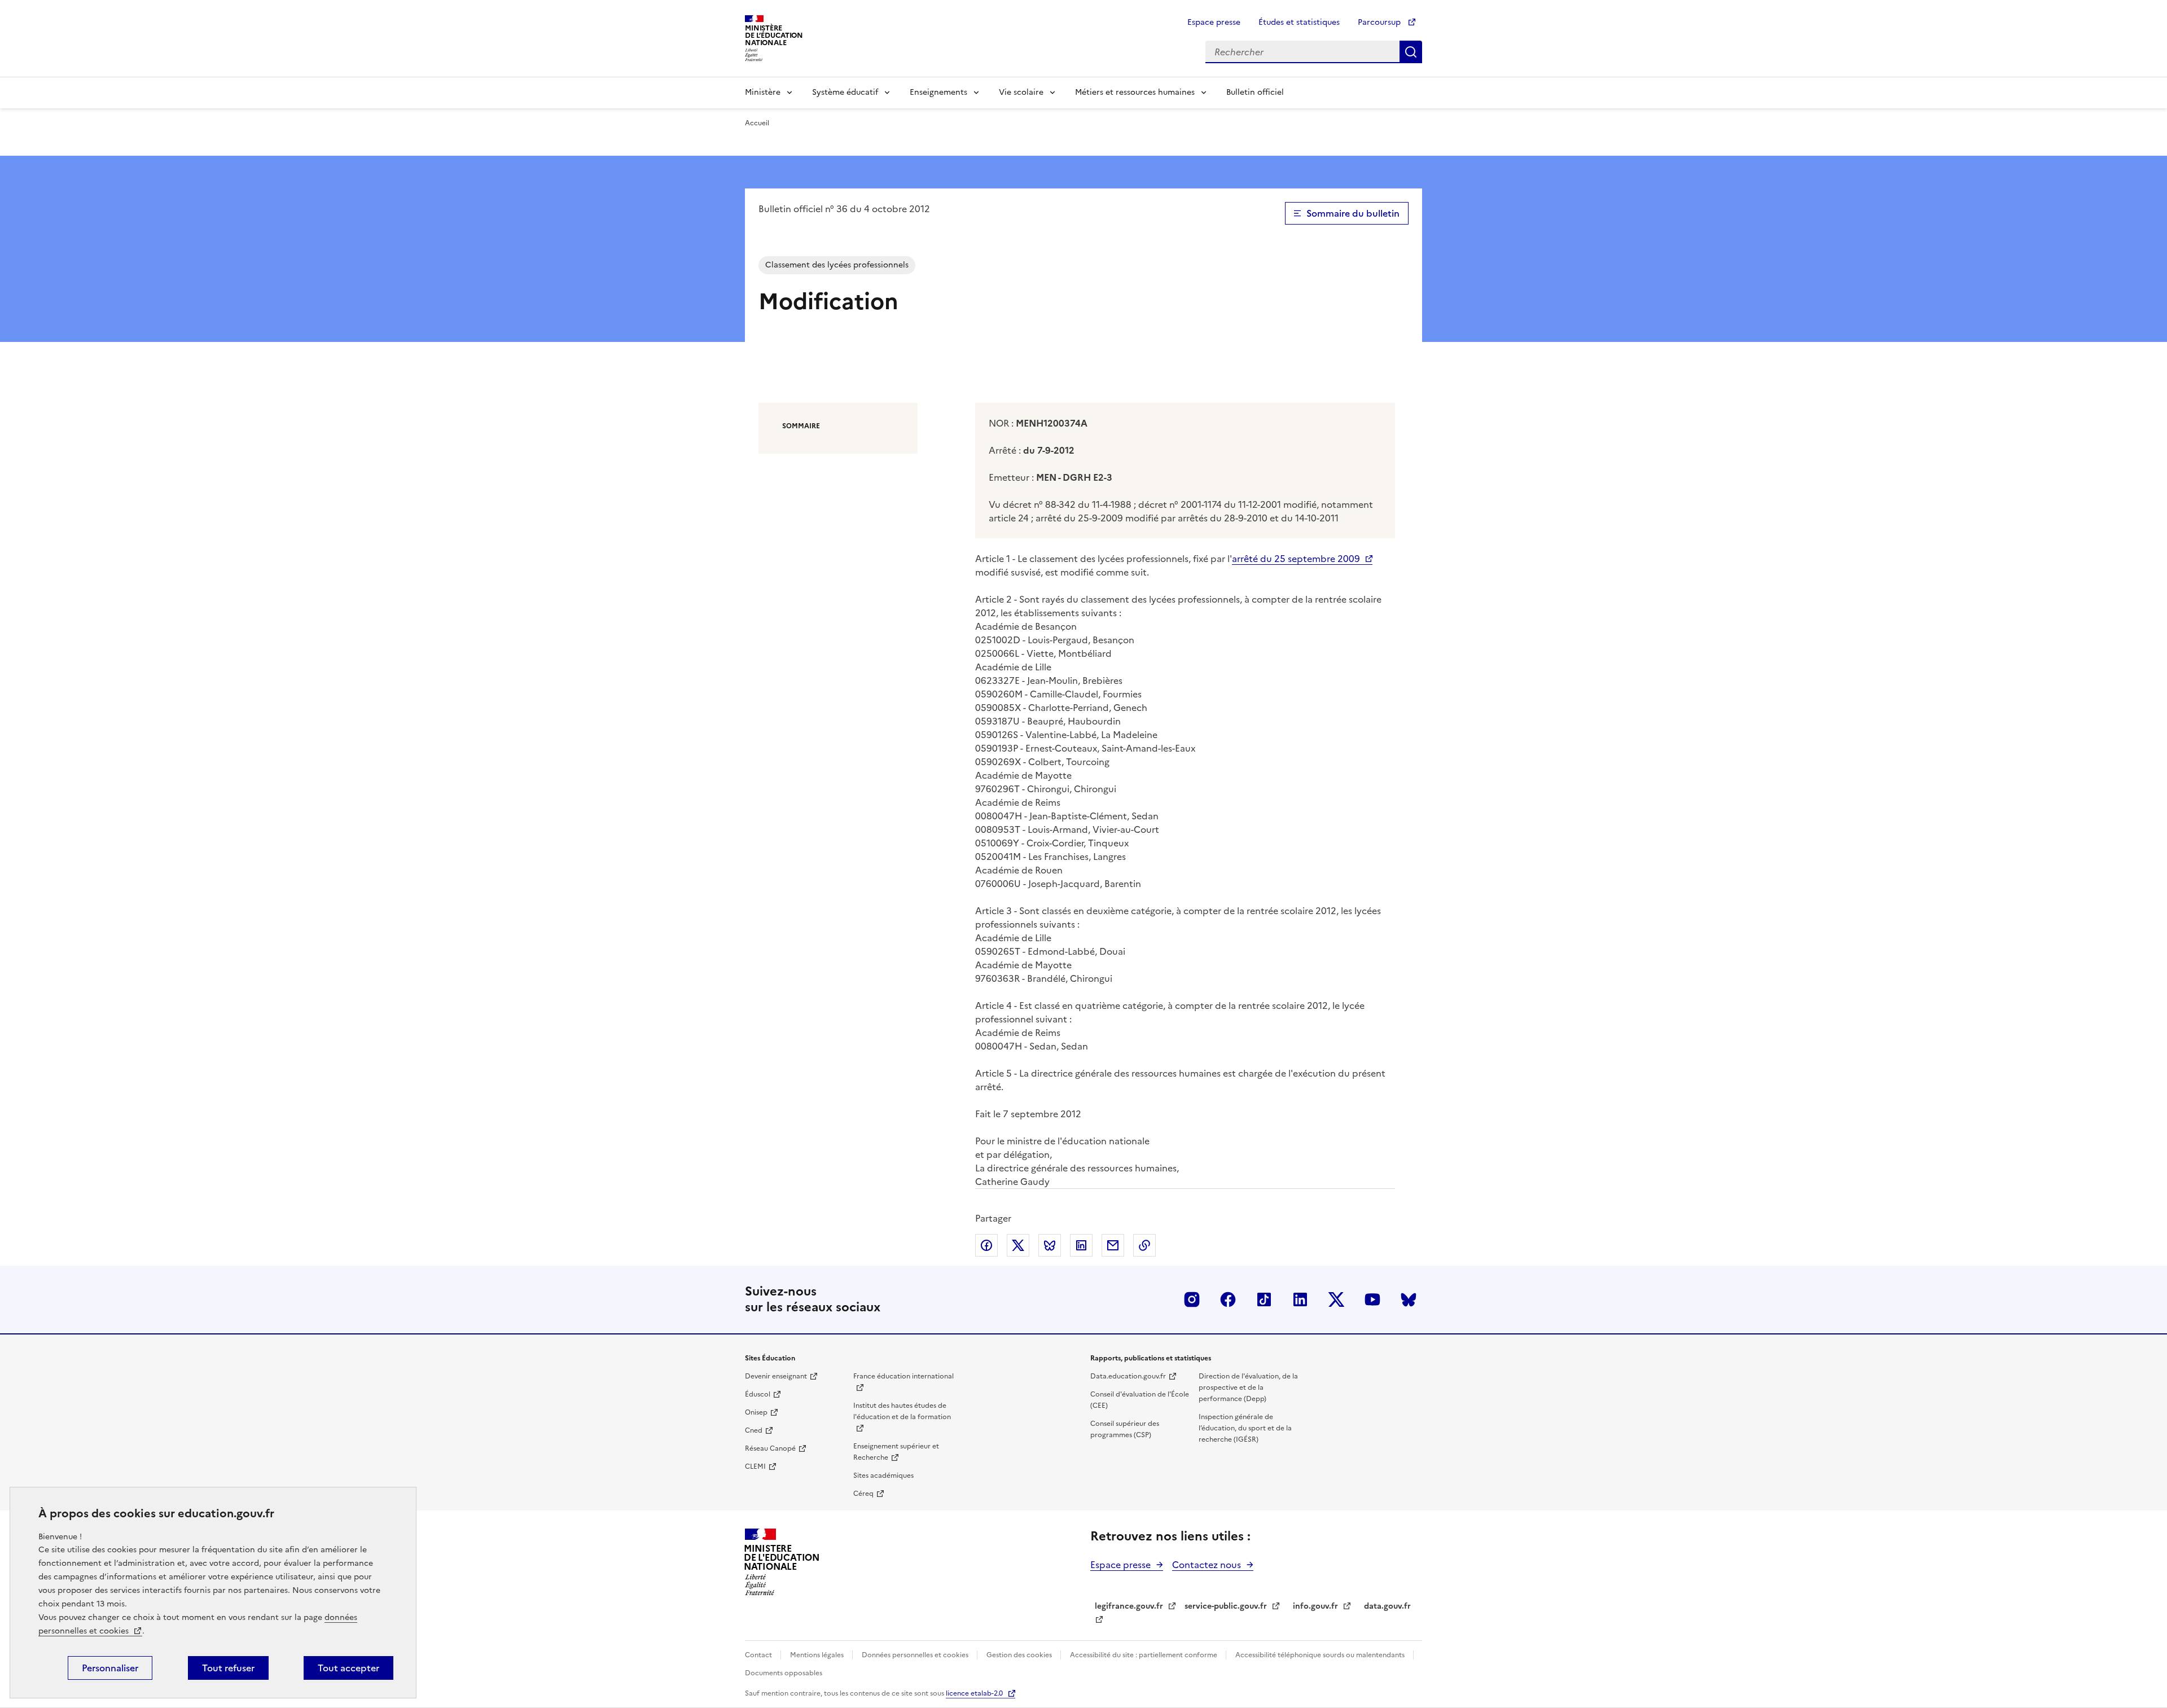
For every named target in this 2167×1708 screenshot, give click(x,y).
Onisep (756, 1412)
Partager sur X (1018, 1245)
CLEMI (755, 1466)
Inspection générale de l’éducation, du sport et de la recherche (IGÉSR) (1245, 1428)
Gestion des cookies (1020, 1655)
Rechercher (1411, 52)
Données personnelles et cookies (916, 1655)
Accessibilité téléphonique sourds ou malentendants (1321, 1655)
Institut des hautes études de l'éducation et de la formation (902, 1411)
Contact (759, 1655)
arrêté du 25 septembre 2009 (1296, 559)
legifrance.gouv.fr (1129, 1606)
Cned (754, 1430)
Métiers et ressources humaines (1135, 92)
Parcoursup (1380, 22)
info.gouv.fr (1315, 1606)
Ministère (763, 92)
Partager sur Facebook (986, 1245)
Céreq (863, 1494)
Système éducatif (845, 92)
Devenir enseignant (776, 1376)
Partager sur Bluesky (1050, 1245)
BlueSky (1409, 1299)
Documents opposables (784, 1673)
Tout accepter (348, 1668)
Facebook (1228, 1299)
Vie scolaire (1021, 92)
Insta (1192, 1299)
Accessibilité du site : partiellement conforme (1144, 1655)
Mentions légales (818, 1655)
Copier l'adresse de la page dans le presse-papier (1144, 1245)
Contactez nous (1207, 1565)
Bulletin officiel (1255, 92)
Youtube (1372, 1299)
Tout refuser (228, 1668)
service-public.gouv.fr (1226, 1606)
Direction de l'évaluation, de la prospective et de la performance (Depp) (1248, 1388)
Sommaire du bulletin (1353, 213)
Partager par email (1113, 1245)
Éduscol (758, 1394)
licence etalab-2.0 (974, 1693)
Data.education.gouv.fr (1128, 1376)
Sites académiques (883, 1476)
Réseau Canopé (770, 1448)
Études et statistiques (1299, 22)
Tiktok (1264, 1299)
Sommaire (801, 426)
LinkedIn (1300, 1299)
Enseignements (938, 92)
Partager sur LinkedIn (1081, 1245)
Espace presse (1214, 22)
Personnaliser (110, 1668)
